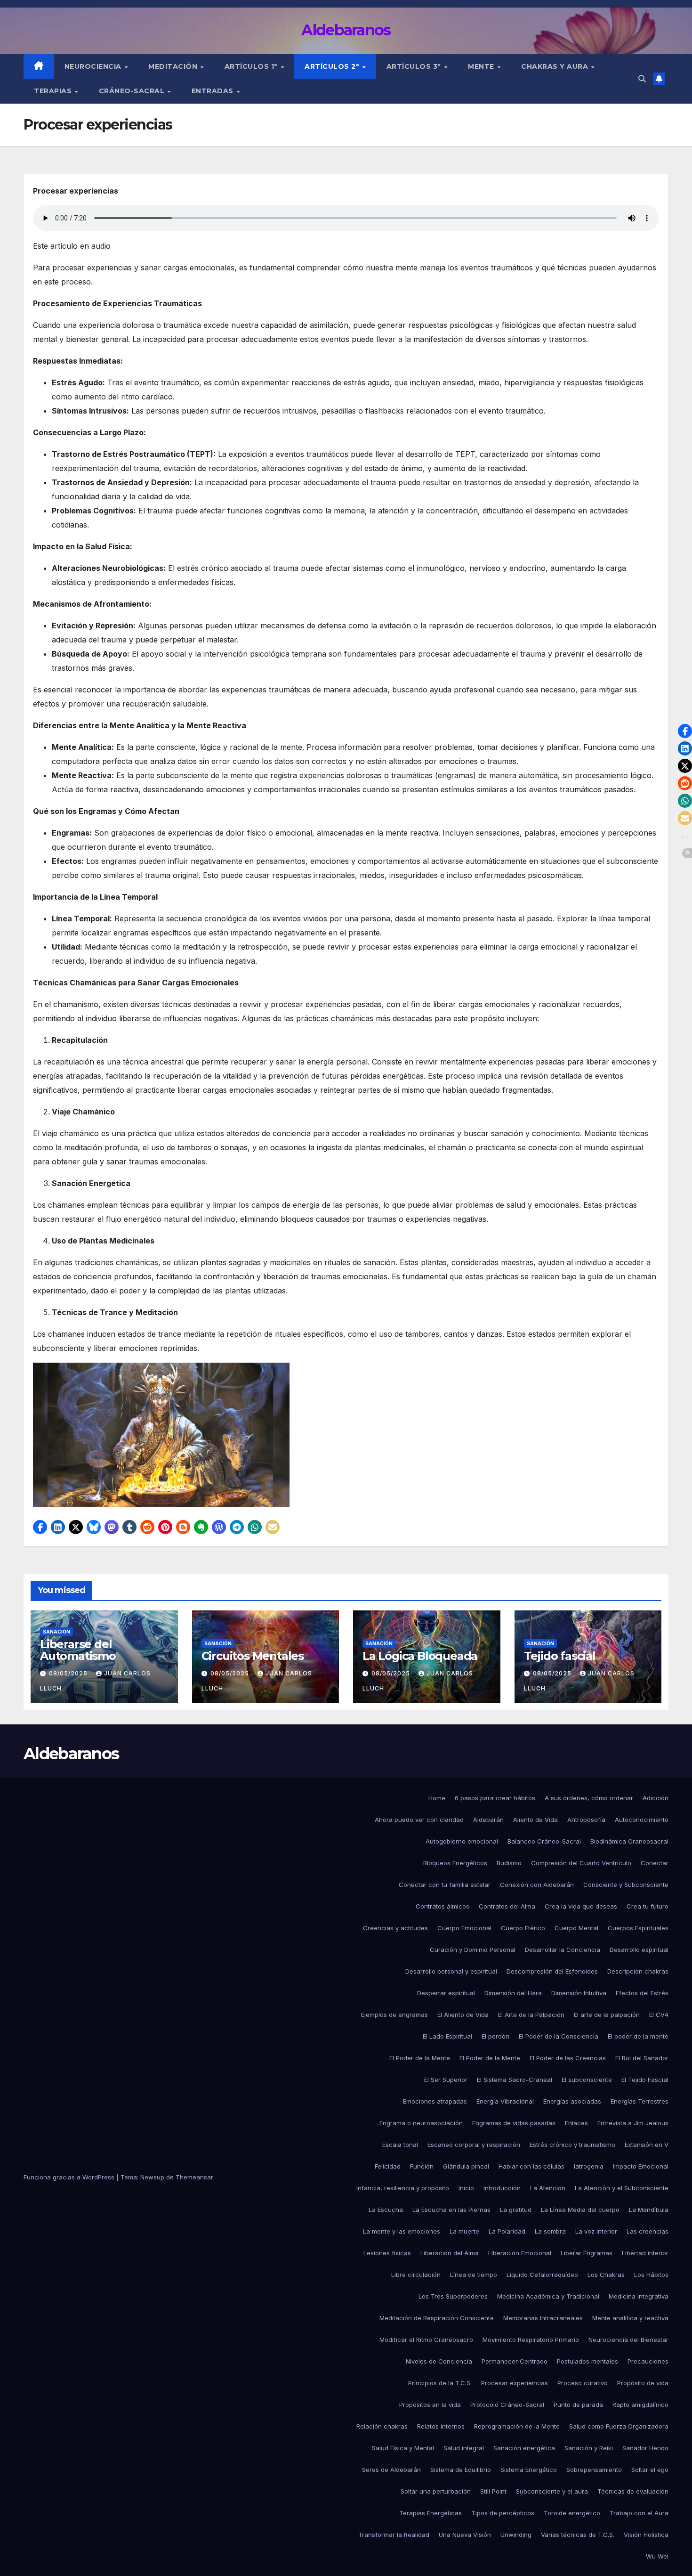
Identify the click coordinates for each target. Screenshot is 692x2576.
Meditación (174, 66)
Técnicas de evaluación (633, 2491)
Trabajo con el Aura (639, 2513)
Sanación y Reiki (589, 2448)
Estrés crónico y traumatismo (572, 2145)
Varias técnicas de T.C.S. (578, 2535)
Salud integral (464, 2448)
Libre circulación (416, 2275)
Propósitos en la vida (430, 2405)
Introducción (502, 2188)
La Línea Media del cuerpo (580, 2210)
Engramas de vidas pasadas (514, 2123)
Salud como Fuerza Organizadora (619, 2426)
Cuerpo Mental (576, 1928)
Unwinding (516, 2535)
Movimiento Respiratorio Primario (531, 2340)
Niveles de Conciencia (439, 2361)
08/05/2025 (69, 1673)
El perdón (495, 2036)
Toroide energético (572, 2513)
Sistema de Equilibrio (461, 2470)
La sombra (550, 2231)
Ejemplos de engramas (394, 2015)
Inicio (466, 2188)
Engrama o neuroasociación (421, 2123)
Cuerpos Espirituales (638, 1928)
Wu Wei (657, 2556)
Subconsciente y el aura (552, 2491)
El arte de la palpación (607, 2015)
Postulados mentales (587, 2361)
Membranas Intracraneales (543, 2318)
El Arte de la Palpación (531, 2015)
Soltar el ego (650, 2470)
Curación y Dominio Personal (473, 1950)
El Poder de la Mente (420, 2058)
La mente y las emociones (402, 2231)
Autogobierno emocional (462, 1841)
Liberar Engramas (587, 2253)
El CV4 (659, 2015)
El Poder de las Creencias (568, 2058)
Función (422, 2166)
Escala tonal (400, 2145)
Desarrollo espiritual (639, 1950)
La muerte (464, 2231)
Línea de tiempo (474, 2275)
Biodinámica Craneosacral (629, 1841)
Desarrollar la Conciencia (563, 1950)
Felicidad (388, 2166)
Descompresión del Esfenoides (552, 1971)
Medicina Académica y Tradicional (548, 2296)
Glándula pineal (466, 2166)
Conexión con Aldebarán (537, 1885)
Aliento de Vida (535, 1820)
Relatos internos (441, 2426)
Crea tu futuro (648, 1906)
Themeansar (194, 2177)
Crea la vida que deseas (581, 1906)
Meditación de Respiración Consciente (437, 2318)
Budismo (509, 1863)
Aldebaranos (346, 30)
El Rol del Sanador (642, 2058)
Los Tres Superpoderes (453, 2296)
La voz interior (596, 2231)
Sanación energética (524, 2448)
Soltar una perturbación (436, 2491)
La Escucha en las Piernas (451, 2210)
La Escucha (386, 2210)
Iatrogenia (589, 2166)
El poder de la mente (638, 2036)
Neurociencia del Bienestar (628, 2340)
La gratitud (516, 2210)
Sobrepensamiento (594, 2470)
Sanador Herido (645, 2448)
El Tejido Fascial (645, 2080)
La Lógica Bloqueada (420, 1656)
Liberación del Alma (450, 2253)
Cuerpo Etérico (523, 1928)
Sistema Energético (529, 2470)
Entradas (214, 91)
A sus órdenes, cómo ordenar (589, 1798)
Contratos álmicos (443, 1906)
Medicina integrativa (639, 2296)
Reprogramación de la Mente (517, 2426)
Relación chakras (382, 2426)
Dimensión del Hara (513, 1993)
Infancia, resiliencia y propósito (403, 2188)
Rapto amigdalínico (640, 2405)
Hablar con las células (531, 2166)
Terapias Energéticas (430, 2513)
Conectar (655, 1863)
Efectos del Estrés (642, 1993)
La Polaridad (507, 2231)
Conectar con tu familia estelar (445, 1885)
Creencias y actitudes (395, 1928)
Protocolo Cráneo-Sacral (507, 2405)
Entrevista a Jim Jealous (633, 2123)
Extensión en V (647, 2145)
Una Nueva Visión (465, 2535)
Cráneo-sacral (133, 91)
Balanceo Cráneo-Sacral (544, 1841)
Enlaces (576, 2123)
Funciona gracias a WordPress (70, 2177)
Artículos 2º (333, 66)
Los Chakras (606, 2275)
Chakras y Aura (556, 66)
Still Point (493, 2491)
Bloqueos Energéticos (455, 1863)
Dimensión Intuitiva (579, 1993)
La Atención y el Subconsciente (622, 2188)
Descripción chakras (638, 1971)
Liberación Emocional (520, 2253)
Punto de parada (578, 2405)
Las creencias (648, 2231)
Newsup (152, 2177)
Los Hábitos (651, 2275)
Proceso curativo (583, 2383)
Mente (482, 66)
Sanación (56, 1632)
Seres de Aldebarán (391, 2470)
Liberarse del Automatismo (78, 1650)
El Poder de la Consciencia (559, 2036)
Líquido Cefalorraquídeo (542, 2275)
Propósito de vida (643, 2383)
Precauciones (648, 2361)
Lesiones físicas (387, 2253)
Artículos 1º (252, 66)
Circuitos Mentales (253, 1656)
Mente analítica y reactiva (630, 2318)
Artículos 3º (415, 66)
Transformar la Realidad (394, 2535)
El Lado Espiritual (447, 2036)
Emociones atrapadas (435, 2101)
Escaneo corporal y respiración (474, 2145)
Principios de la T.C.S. (440, 2383)
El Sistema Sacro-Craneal (515, 2080)
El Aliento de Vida (463, 2015)
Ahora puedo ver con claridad (419, 1820)
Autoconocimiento (642, 1820)
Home (437, 1798)
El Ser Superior (446, 2080)
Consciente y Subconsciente (626, 1885)
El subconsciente (587, 2080)
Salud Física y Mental (403, 2448)
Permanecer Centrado (515, 2361)
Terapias (54, 91)
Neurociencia (94, 66)
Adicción (656, 1798)
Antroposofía (586, 1820)
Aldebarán (488, 1820)
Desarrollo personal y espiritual (451, 1971)
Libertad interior (645, 2253)
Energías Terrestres (640, 2101)
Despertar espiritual (446, 1993)
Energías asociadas (572, 2101)
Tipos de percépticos (503, 2513)
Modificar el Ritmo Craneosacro (426, 2340)
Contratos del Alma (507, 1906)
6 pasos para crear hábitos (495, 1798)
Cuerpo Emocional (464, 1928)
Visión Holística (646, 2535)
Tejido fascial (560, 1656)
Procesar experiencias (515, 2383)
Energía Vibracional (505, 2101)
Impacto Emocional (641, 2166)
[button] (642, 79)
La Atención (548, 2188)
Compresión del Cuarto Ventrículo (581, 1863)
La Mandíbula (649, 2210)
